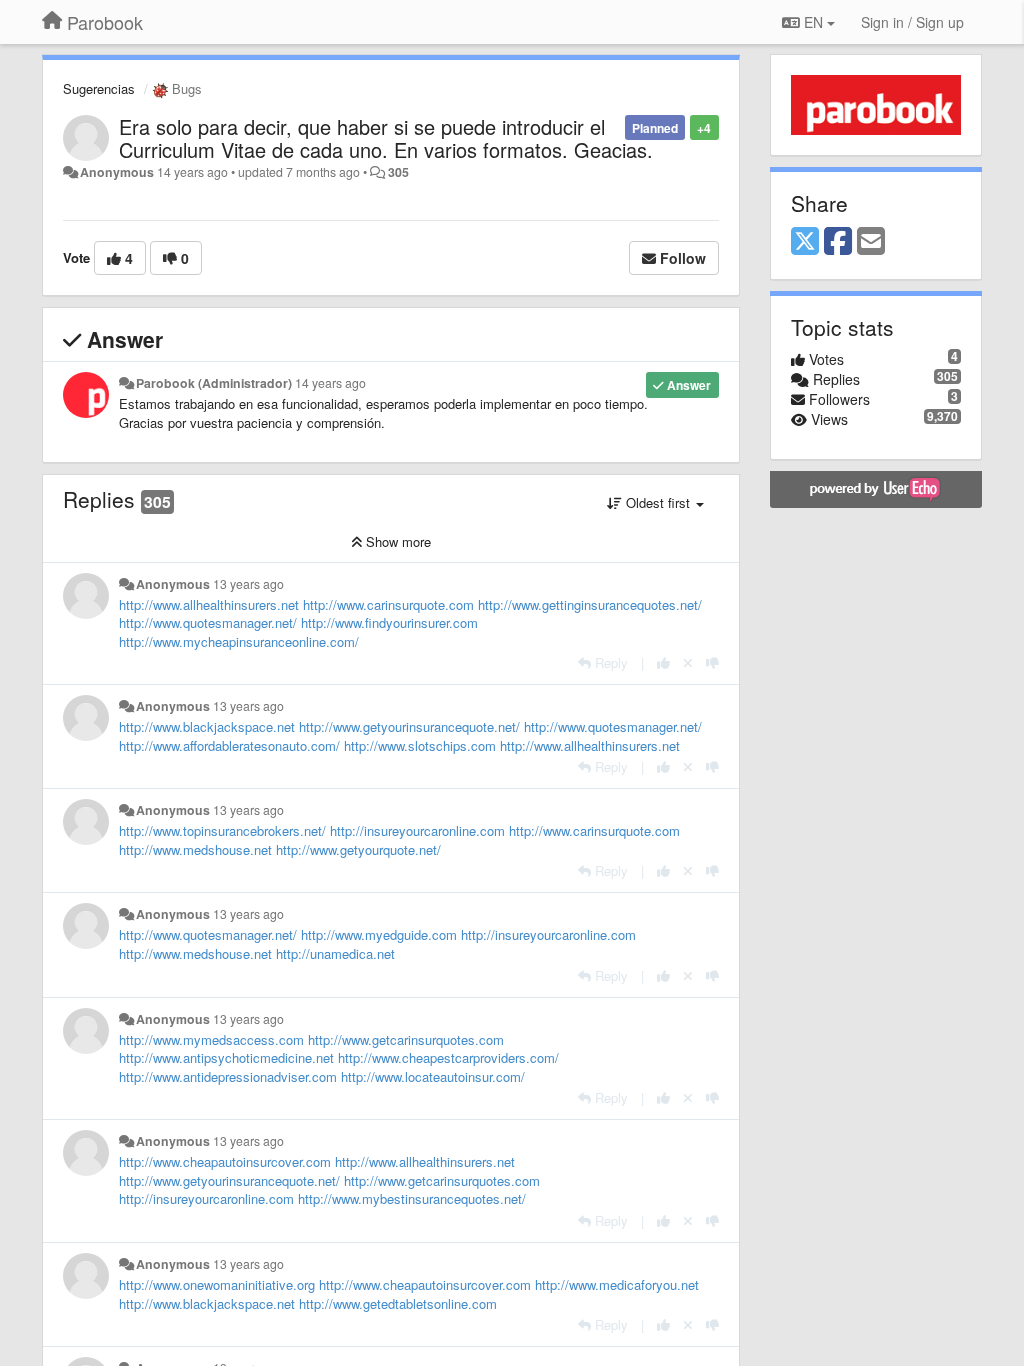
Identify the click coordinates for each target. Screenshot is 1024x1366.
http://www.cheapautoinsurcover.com (225, 1161)
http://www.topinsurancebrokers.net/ (222, 830)
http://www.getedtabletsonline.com (398, 1303)
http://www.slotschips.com (420, 745)
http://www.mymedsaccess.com (211, 1039)
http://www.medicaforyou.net (617, 1284)
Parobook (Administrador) (214, 383)
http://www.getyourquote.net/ (358, 849)
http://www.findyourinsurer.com (389, 622)
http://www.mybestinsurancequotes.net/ (412, 1198)
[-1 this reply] (712, 662)
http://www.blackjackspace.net (207, 726)
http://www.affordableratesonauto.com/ (229, 745)
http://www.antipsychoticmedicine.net (226, 1057)
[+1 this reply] (663, 662)
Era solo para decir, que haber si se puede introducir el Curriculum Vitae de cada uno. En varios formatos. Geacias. (386, 138)
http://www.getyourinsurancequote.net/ (409, 726)
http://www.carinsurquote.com (388, 604)
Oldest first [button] (658, 502)
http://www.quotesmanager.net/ (208, 622)
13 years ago (248, 584)
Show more (396, 541)
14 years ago (330, 383)
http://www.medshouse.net (195, 849)
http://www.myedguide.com (379, 934)
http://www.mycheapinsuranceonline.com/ (239, 641)
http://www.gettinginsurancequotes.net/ (590, 604)
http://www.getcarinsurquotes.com (406, 1039)
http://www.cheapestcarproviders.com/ (448, 1057)
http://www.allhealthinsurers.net (209, 604)
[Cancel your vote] (688, 662)
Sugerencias (99, 88)
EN (813, 22)
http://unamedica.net (335, 953)
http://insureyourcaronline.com (417, 830)
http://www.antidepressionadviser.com (228, 1076)
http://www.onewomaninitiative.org (217, 1284)
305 (398, 172)
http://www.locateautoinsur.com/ (433, 1076)
